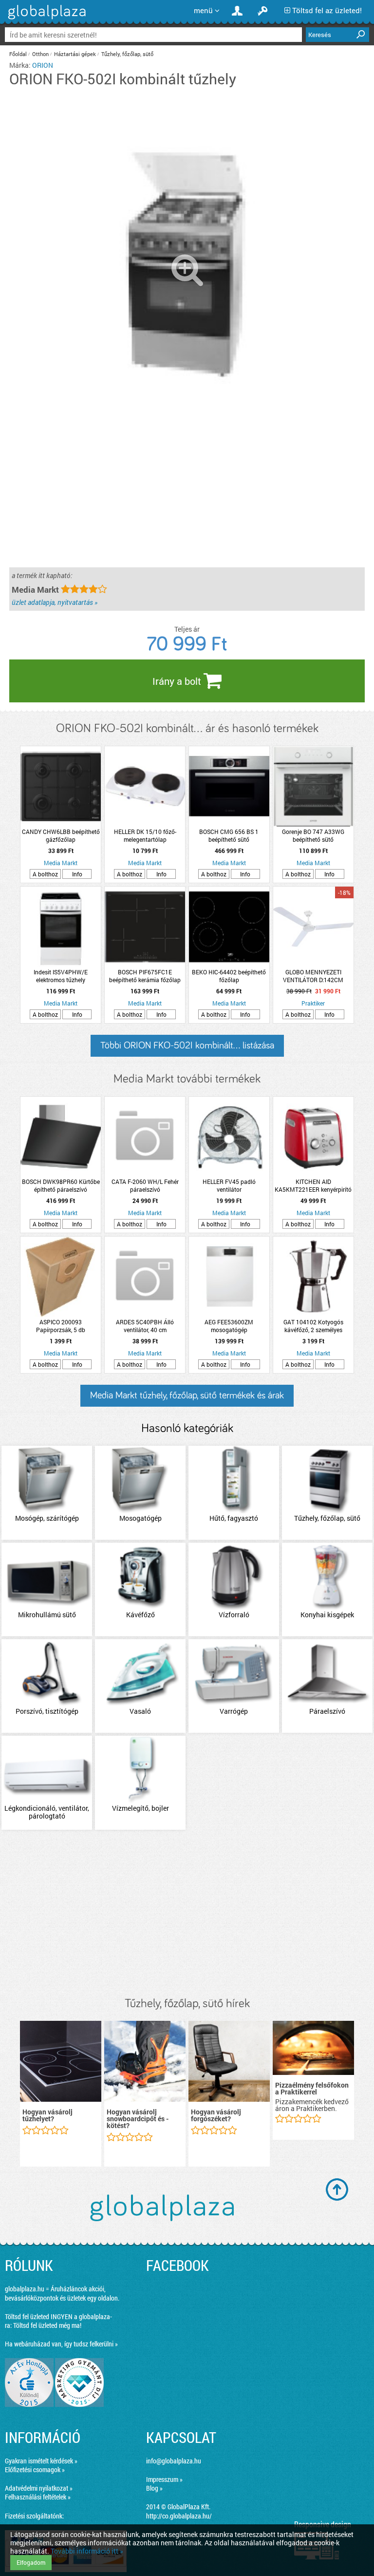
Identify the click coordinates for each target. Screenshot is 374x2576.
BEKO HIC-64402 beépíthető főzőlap (229, 976)
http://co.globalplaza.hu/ (179, 2516)
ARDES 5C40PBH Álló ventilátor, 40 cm (145, 1326)
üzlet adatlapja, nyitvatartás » (55, 602)
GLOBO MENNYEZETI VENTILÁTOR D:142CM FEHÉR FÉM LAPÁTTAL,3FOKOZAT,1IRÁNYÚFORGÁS (313, 976)
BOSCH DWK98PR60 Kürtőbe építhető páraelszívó (61, 1185)
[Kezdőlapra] (46, 19)
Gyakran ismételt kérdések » (41, 2461)
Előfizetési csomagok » (35, 2469)
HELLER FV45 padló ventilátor (229, 1185)
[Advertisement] (187, 1914)
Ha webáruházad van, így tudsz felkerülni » (61, 2344)
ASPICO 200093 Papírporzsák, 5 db (61, 1326)
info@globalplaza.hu (174, 2461)
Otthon (40, 54)
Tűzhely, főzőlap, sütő (127, 54)
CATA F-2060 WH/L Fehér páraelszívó (145, 1185)
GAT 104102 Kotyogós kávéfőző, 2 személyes (313, 1326)
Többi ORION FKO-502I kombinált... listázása (187, 1046)
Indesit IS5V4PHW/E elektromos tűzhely (61, 976)
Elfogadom (31, 2562)
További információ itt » (87, 2551)
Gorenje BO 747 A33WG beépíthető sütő (313, 835)
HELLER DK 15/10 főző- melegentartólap (145, 835)
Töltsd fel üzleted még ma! (47, 2325)
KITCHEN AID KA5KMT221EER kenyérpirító (313, 1185)
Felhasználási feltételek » (38, 2497)
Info (77, 874)
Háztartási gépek (75, 54)
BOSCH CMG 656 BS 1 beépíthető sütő (229, 835)
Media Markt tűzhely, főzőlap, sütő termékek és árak (187, 1395)
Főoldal (18, 54)
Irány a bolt (178, 681)
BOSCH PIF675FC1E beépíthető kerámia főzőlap (145, 976)
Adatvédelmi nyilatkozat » (39, 2488)
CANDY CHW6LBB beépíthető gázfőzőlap (61, 835)
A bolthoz (45, 874)
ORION (43, 65)
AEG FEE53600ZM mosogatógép (229, 1326)
